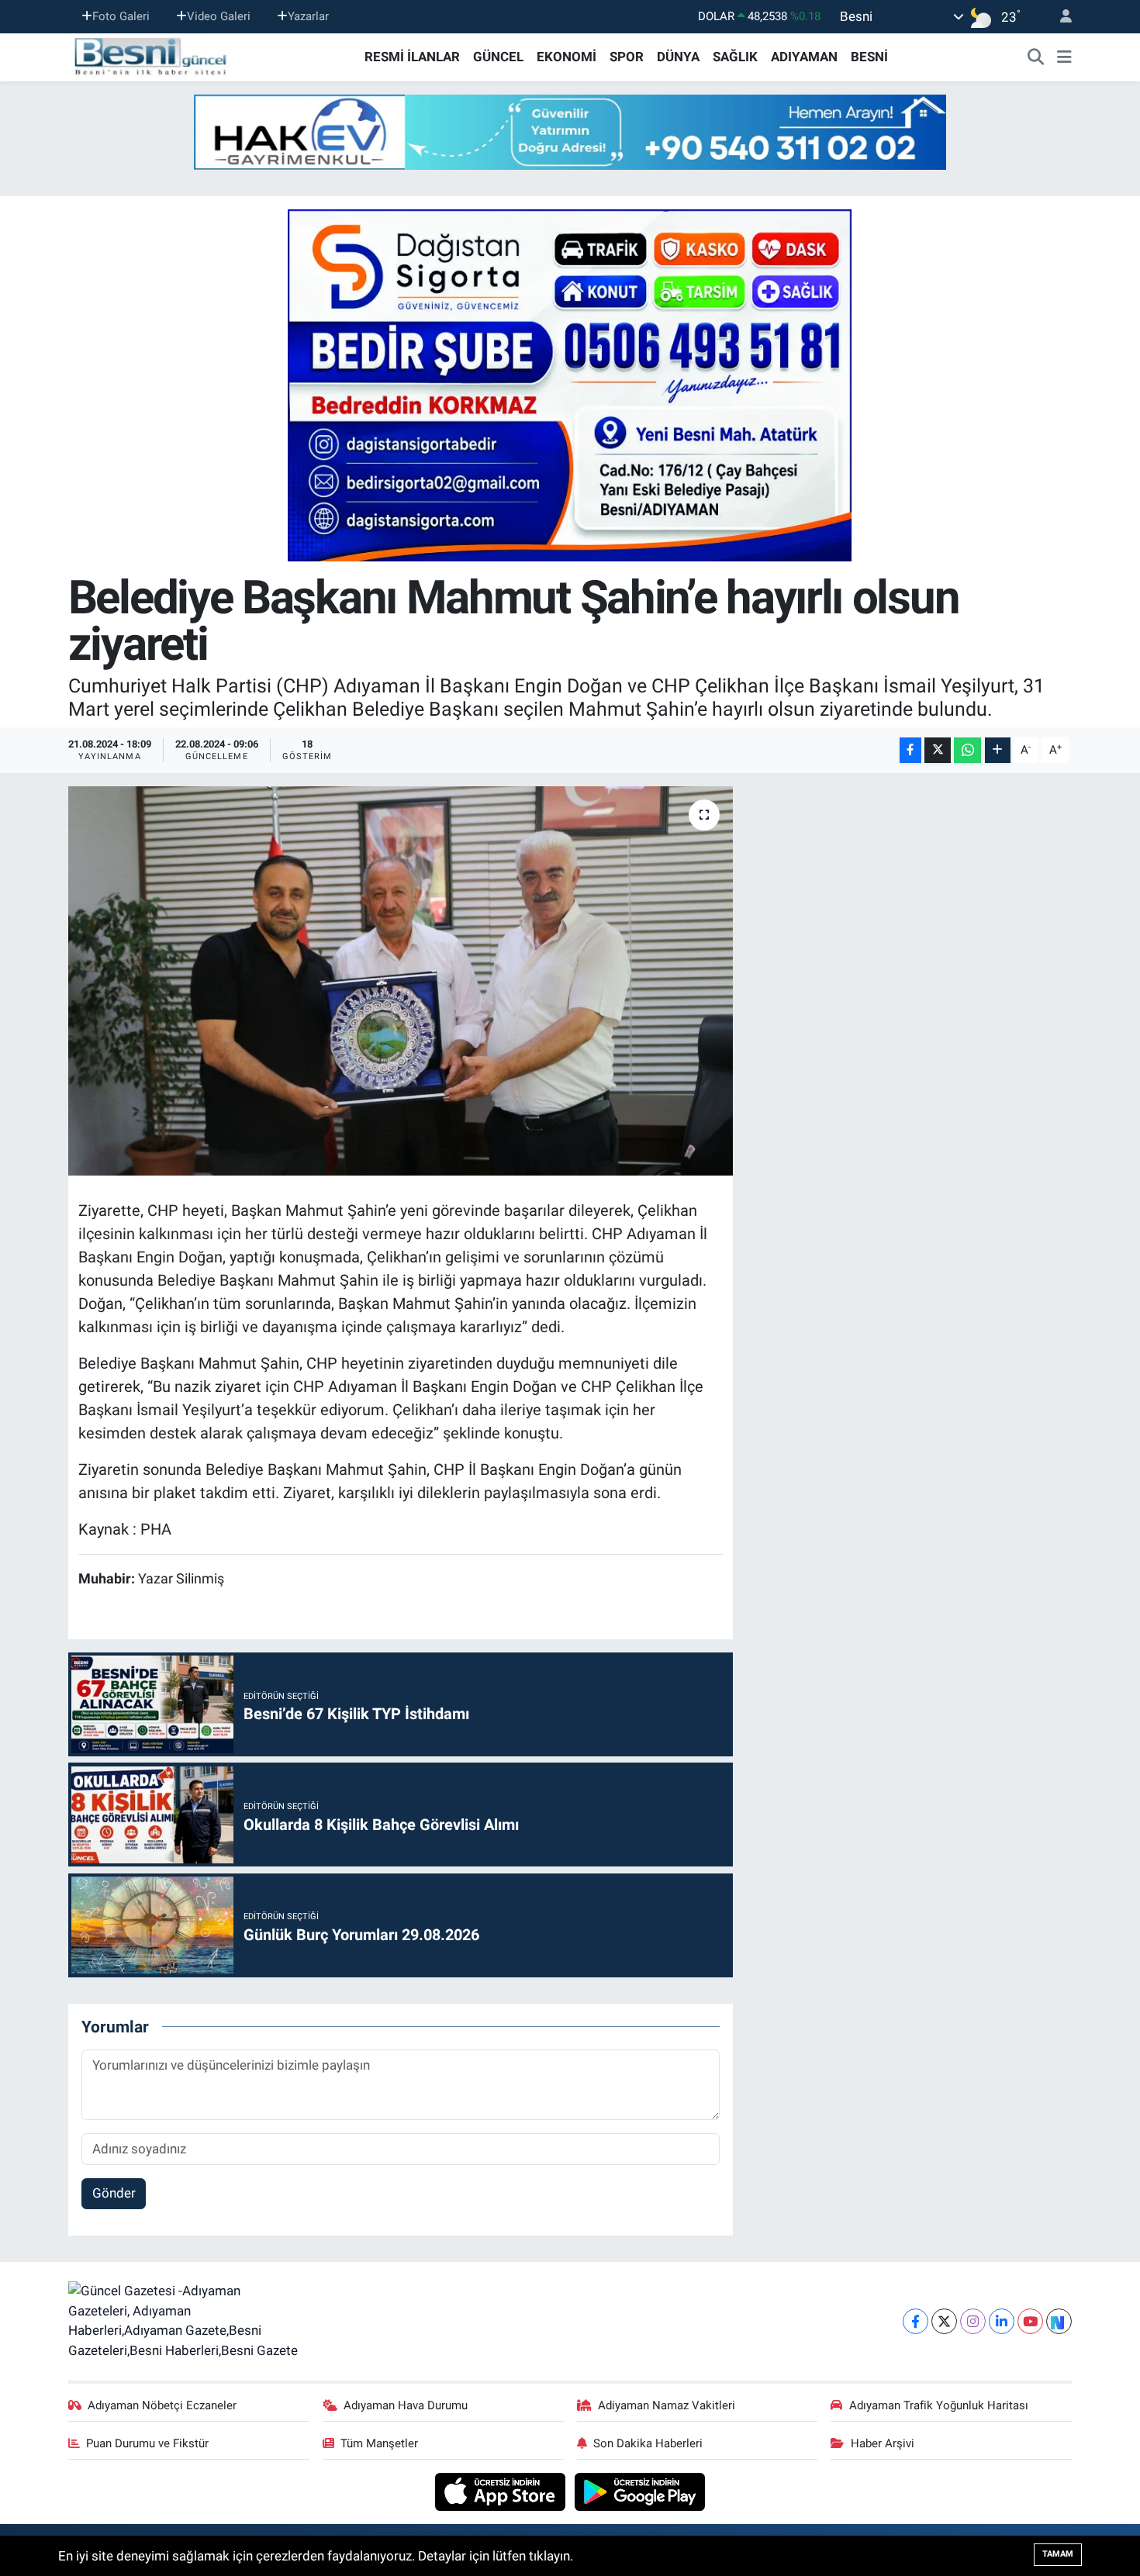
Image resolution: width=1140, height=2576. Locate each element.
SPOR (627, 57)
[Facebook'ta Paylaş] (910, 750)
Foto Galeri (121, 16)
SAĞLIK (735, 57)
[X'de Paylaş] (938, 750)
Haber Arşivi (883, 2443)
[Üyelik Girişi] (1059, 17)
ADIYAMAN (804, 57)
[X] (944, 2321)
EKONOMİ (567, 57)
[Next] (1059, 2321)
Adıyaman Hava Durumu (406, 2405)
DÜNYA (678, 57)
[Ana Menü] (1064, 57)
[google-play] (640, 2491)
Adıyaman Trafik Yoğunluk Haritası (939, 2405)
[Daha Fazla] (998, 750)
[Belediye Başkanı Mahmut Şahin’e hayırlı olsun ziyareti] (401, 981)
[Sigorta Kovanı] (570, 385)
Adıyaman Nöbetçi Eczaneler (162, 2405)
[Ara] (1036, 57)
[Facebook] (915, 2321)
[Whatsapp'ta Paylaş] (967, 750)
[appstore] (502, 2491)
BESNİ (869, 57)
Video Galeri (219, 16)
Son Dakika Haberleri (648, 2443)
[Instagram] (973, 2321)
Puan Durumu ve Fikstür (147, 2443)
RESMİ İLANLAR (412, 57)
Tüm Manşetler (379, 2443)
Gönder (114, 2193)
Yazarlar (308, 16)
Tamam (1058, 2554)
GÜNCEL (498, 57)
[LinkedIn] (1002, 2321)
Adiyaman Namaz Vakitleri (667, 2405)
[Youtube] (1030, 2321)
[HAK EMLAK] (570, 132)
